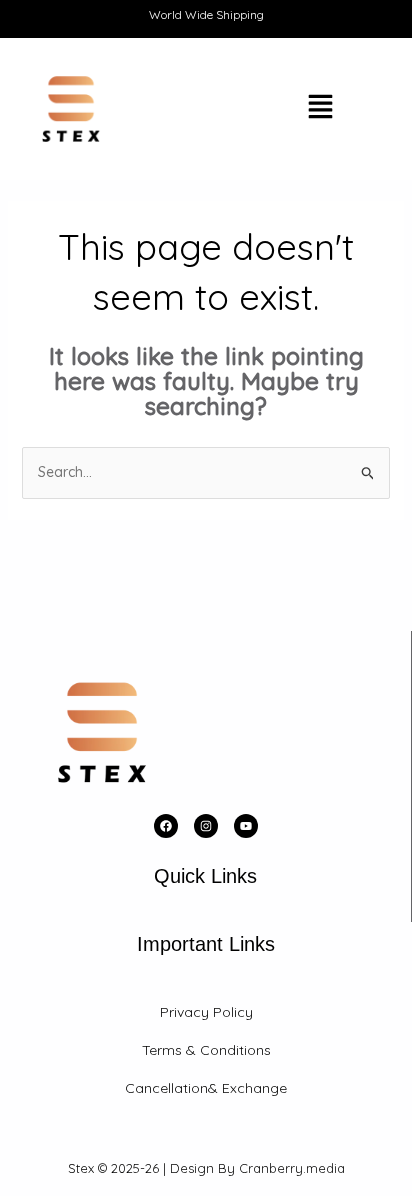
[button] (267, 109)
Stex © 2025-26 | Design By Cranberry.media (206, 1168)
